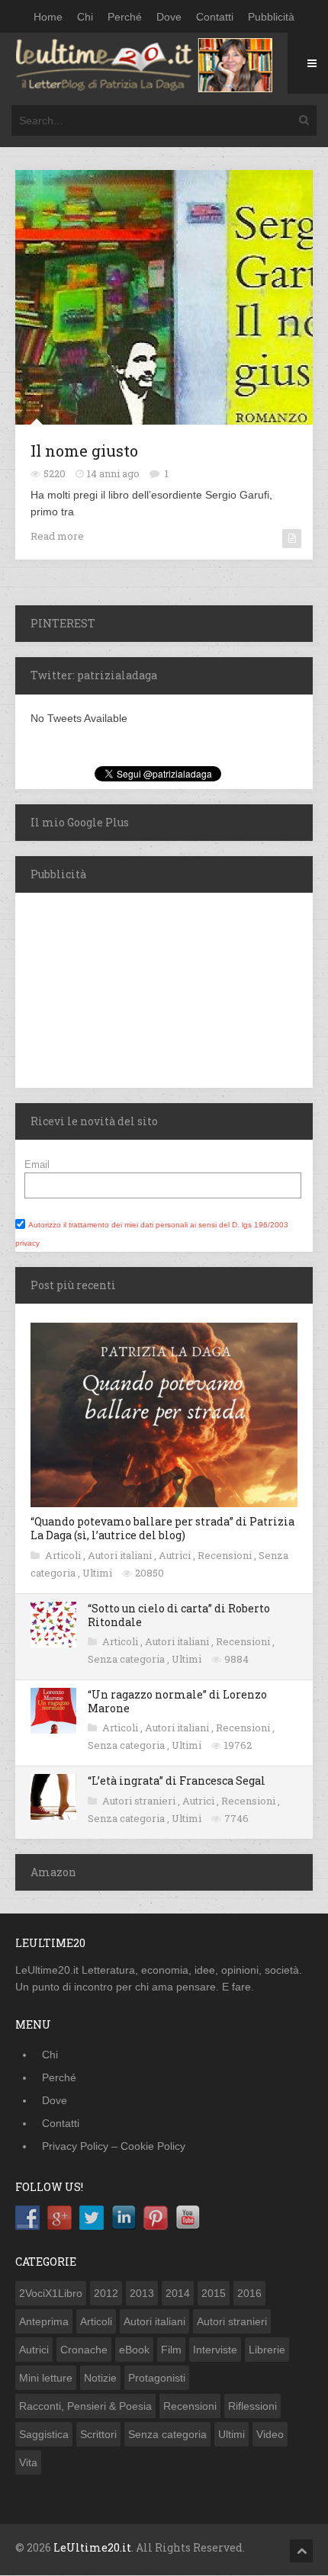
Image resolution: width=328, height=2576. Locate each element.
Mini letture (46, 2378)
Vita (28, 2462)
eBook (134, 2350)
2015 (214, 2293)
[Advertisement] (111, 988)
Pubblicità (271, 17)
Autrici (176, 1555)
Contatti (215, 17)
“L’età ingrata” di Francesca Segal (177, 1780)
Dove (169, 17)
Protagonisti (157, 2378)
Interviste (215, 2350)
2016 (249, 2293)
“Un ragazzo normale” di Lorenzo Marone (177, 1701)
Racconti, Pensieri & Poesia (85, 2406)
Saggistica (44, 2434)
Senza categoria (127, 1659)
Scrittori (98, 2434)
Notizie (100, 2378)
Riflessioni (252, 2406)
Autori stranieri (140, 1801)
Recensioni (226, 1555)
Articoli (64, 1555)
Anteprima (44, 2321)
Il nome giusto (84, 451)
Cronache (84, 2350)
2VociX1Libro (51, 2293)
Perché (125, 17)
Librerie (267, 2350)
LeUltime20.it (92, 2547)
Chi (85, 17)
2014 (178, 2293)
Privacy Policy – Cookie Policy (114, 2146)
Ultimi (98, 1573)
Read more (57, 536)
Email (37, 1164)
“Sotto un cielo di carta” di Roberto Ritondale (179, 1615)
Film (171, 2350)
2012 (106, 2293)
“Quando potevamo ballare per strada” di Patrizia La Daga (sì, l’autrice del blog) (162, 1528)
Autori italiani (121, 1555)
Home (48, 17)
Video (270, 2434)
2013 (142, 2293)
